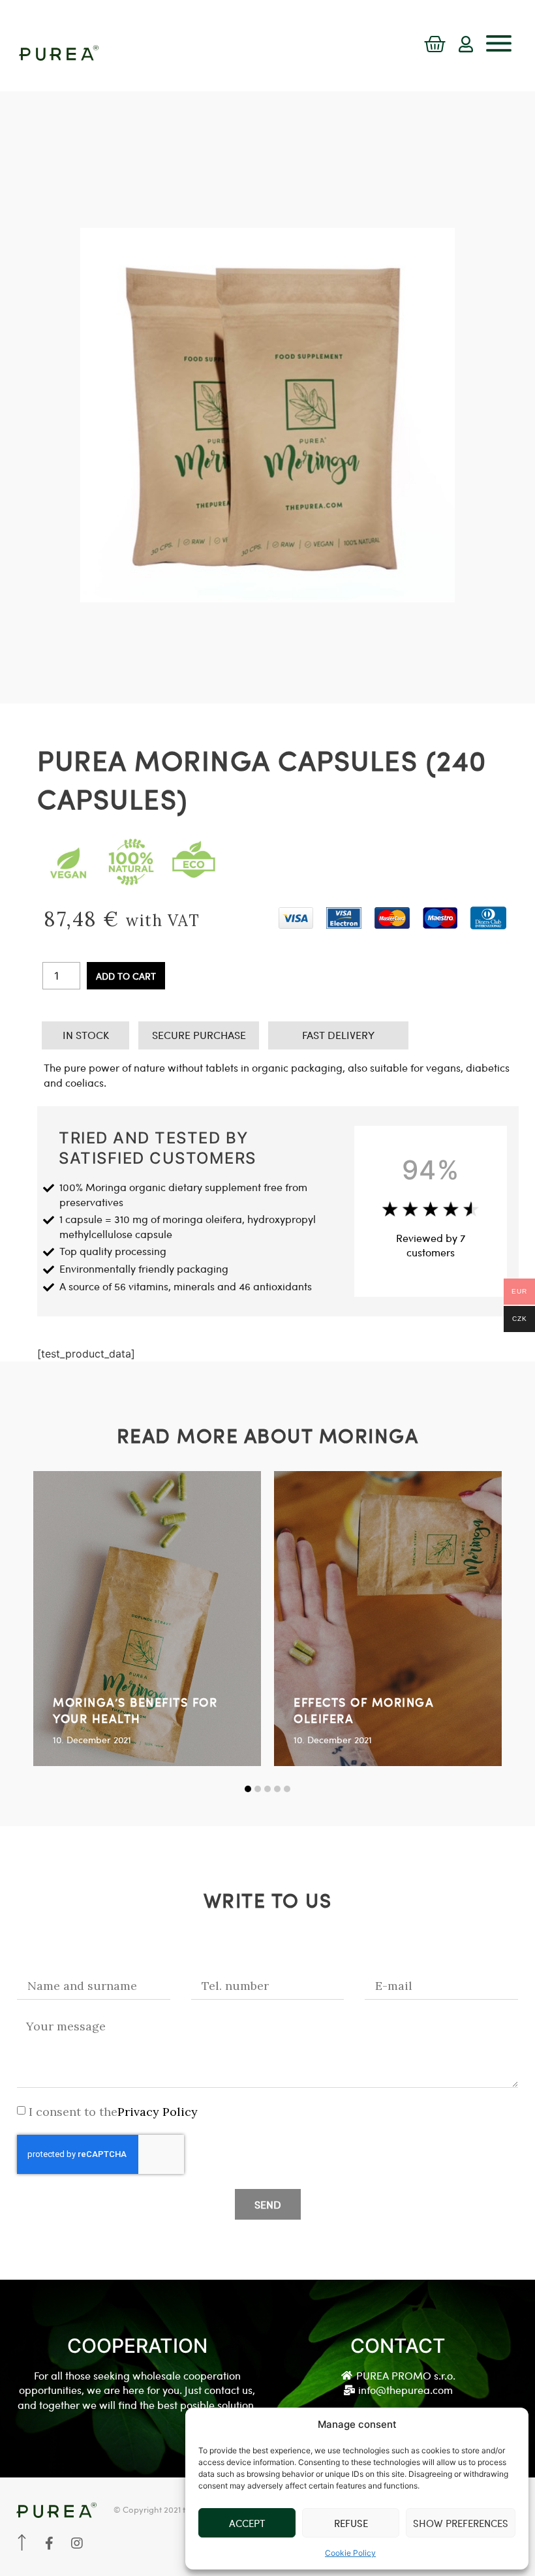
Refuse (351, 2523)
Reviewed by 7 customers (431, 1245)
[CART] (435, 45)
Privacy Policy (158, 2112)
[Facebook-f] (50, 2543)
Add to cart (126, 976)
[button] (248, 1789)
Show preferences (461, 2523)
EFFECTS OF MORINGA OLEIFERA (364, 1710)
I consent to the (113, 2112)
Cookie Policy (350, 2553)
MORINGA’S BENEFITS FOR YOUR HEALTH (135, 1710)
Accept (247, 2523)
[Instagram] (77, 2543)
